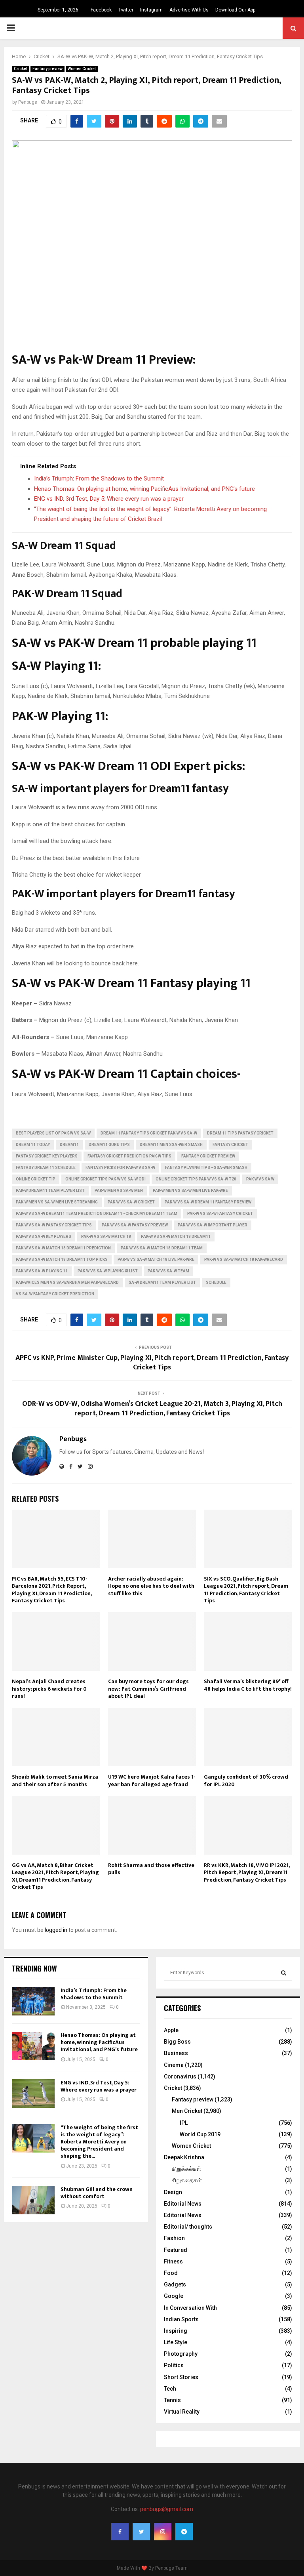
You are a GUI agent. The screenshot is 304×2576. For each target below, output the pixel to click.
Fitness (173, 2261)
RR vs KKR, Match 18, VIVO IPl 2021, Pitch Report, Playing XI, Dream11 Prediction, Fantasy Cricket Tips (247, 1872)
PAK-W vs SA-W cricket (131, 1202)
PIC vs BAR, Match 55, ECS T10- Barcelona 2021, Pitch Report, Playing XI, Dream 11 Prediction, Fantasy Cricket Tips (52, 1590)
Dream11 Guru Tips (109, 1145)
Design (173, 2192)
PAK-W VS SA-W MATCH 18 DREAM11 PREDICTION (63, 1248)
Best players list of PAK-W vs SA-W (53, 1133)
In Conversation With (190, 2308)
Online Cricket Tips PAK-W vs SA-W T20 (196, 1179)
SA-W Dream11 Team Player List (162, 1282)
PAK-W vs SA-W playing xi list (108, 1271)
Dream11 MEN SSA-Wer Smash (171, 1145)
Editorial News (183, 2204)
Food (171, 2273)
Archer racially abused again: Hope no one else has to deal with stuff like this (151, 1586)
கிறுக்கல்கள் (186, 2169)
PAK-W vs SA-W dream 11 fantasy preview (208, 1202)
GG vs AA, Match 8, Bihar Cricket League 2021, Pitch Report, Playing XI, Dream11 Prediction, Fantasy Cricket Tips (55, 1876)
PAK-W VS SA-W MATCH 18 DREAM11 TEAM (162, 1248)
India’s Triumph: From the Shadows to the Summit (99, 479)
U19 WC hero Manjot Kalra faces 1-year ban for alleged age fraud (152, 1780)
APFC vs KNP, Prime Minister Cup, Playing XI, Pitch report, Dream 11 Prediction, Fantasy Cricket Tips (152, 1363)
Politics (174, 2365)
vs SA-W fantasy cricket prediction (55, 1294)
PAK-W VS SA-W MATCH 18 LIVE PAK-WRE (156, 1259)
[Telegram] (184, 2532)
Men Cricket (187, 2111)
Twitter (126, 10)
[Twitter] (141, 2532)
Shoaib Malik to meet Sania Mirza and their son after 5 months (55, 1780)
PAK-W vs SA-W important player (213, 1225)
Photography (181, 2354)
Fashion (174, 2238)
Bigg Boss (177, 2042)
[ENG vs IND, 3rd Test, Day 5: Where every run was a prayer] (33, 2094)
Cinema (174, 2065)
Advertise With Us (189, 10)
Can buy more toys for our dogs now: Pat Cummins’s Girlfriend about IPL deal (148, 1688)
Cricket (21, 69)
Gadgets (175, 2284)
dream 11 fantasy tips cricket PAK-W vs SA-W (149, 1133)
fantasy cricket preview (208, 1156)
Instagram (151, 10)
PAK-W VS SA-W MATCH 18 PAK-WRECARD (244, 1259)
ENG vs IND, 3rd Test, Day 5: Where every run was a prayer (109, 499)
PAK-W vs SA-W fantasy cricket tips (54, 1225)
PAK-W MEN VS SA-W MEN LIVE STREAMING (57, 1202)
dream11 (69, 1145)
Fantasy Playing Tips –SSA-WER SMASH (206, 1168)
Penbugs (28, 102)
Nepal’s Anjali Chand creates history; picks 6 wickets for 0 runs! (49, 1688)
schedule (216, 1282)
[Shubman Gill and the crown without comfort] (33, 2200)
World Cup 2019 (200, 2134)
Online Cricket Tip (36, 1179)
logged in (56, 1930)
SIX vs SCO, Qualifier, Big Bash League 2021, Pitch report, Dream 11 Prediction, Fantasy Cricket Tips (246, 1590)
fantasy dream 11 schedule (46, 1168)
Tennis (172, 2400)
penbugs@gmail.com (167, 2509)
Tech (170, 2389)
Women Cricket (82, 69)
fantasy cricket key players (47, 1156)
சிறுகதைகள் (187, 2180)
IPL (184, 2123)
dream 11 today (33, 1145)
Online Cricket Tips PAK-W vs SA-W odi (105, 1179)
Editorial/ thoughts (188, 2227)
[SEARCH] (284, 1973)
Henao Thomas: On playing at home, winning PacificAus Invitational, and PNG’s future (144, 489)
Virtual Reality (182, 2412)
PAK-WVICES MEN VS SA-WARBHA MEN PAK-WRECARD (67, 1282)
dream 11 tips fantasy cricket (240, 1133)
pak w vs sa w (260, 1179)
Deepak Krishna (184, 2157)
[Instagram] (163, 2532)
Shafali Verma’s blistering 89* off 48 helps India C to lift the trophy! (248, 1685)
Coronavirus (180, 2076)
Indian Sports (181, 2319)
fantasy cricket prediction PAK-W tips (129, 1156)
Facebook (101, 10)
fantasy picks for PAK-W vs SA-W (120, 1168)
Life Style (176, 2342)
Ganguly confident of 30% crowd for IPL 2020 (246, 1780)
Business (176, 2053)
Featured (176, 2250)
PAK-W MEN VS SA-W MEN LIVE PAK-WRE (190, 1191)
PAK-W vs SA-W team (168, 1271)
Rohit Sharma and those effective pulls (151, 1869)
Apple (171, 2030)
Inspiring (176, 2331)
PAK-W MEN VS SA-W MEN (119, 1191)
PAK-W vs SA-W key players (44, 1237)
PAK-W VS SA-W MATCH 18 (106, 1237)
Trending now (34, 1968)
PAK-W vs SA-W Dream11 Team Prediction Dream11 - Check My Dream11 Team (97, 1214)
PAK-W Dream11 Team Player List (50, 1191)
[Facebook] (120, 2532)
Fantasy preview (47, 69)
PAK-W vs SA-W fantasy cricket (220, 1214)
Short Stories (181, 2377)
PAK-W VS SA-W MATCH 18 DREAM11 (176, 1237)
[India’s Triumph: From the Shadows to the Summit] (33, 2001)
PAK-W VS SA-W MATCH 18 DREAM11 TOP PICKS (62, 1259)
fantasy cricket (230, 1145)
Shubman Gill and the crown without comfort (97, 2193)
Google (174, 2296)
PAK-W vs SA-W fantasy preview (135, 1225)
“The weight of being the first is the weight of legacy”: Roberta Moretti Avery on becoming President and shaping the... (99, 2142)
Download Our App (235, 10)
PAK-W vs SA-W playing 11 (42, 1271)
